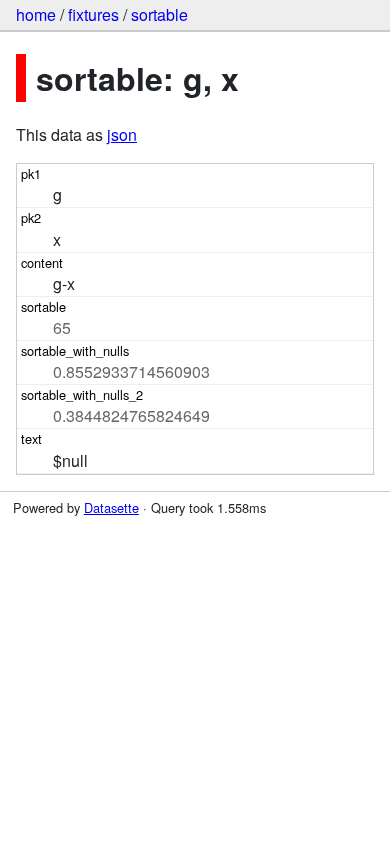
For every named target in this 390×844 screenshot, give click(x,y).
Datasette (111, 507)
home (36, 14)
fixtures (93, 14)
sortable (159, 14)
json (122, 134)
